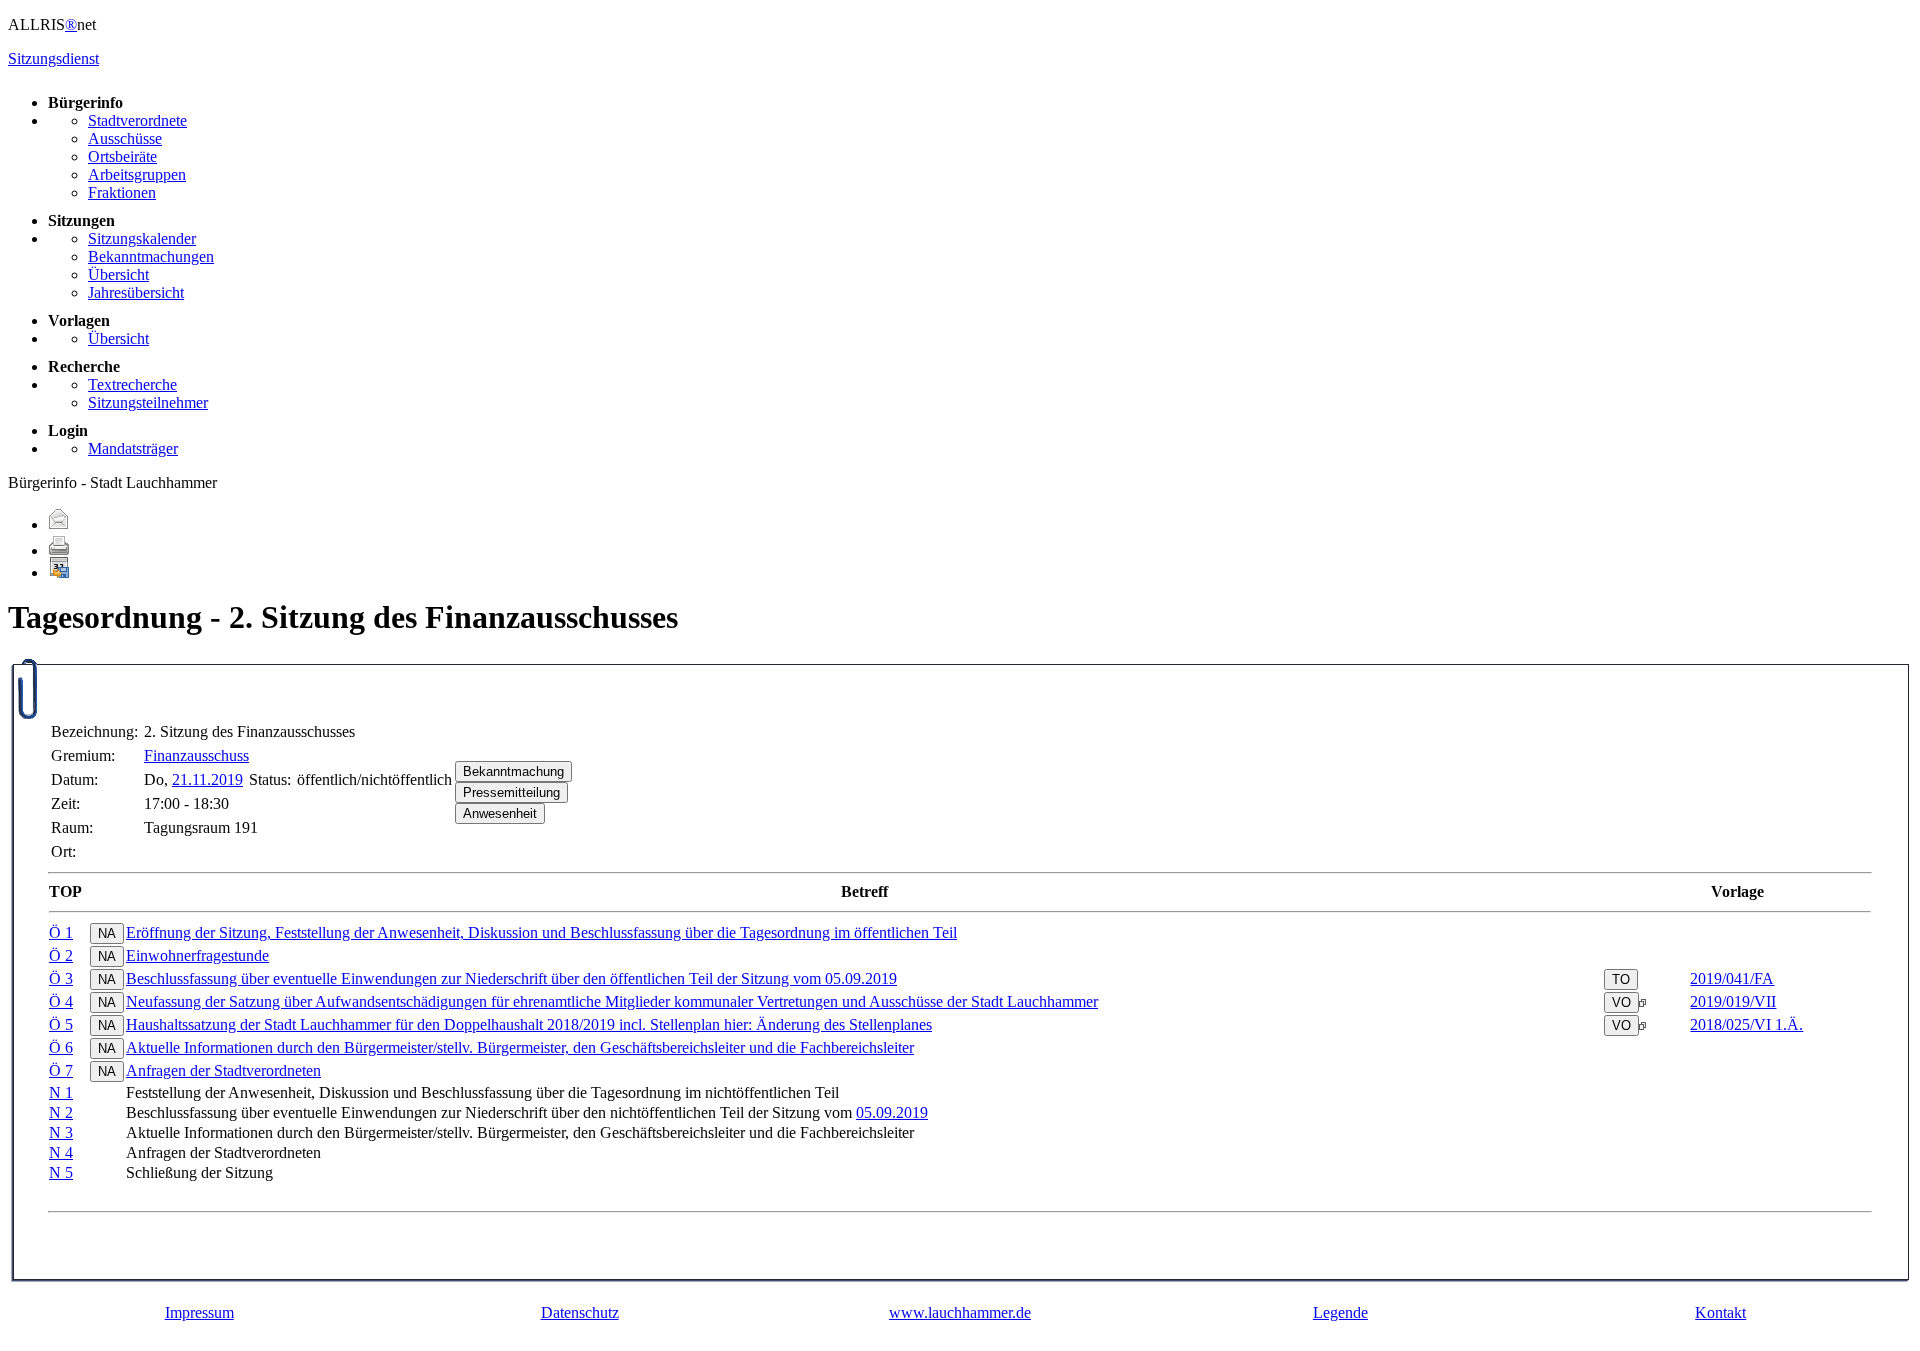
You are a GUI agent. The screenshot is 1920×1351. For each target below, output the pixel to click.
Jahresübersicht (136, 292)
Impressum (199, 1312)
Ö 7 (61, 1070)
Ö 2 (61, 955)
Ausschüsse (125, 138)
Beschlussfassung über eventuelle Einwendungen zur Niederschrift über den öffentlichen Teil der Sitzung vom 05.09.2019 (511, 978)
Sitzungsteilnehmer (148, 402)
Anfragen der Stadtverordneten (223, 1070)
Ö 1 (61, 932)
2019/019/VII (1733, 1001)
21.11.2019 (207, 779)
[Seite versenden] (59, 524)
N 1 (61, 1092)
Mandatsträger (133, 448)
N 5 (61, 1172)
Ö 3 (61, 978)
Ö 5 (61, 1024)
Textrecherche (132, 384)
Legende (1340, 1312)
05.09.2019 (892, 1112)
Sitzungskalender (142, 238)
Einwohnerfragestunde (197, 955)
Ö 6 (61, 1047)
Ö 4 (61, 1001)
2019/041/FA (1732, 978)
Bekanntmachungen (151, 256)
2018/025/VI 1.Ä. (1746, 1024)
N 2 (61, 1112)
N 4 (61, 1152)
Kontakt (1720, 1312)
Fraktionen (122, 192)
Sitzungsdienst (53, 58)
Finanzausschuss (196, 755)
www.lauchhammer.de (960, 1312)
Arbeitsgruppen (137, 174)
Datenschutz (580, 1312)
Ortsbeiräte (122, 156)
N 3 (61, 1132)
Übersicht (118, 274)
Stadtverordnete (137, 120)
